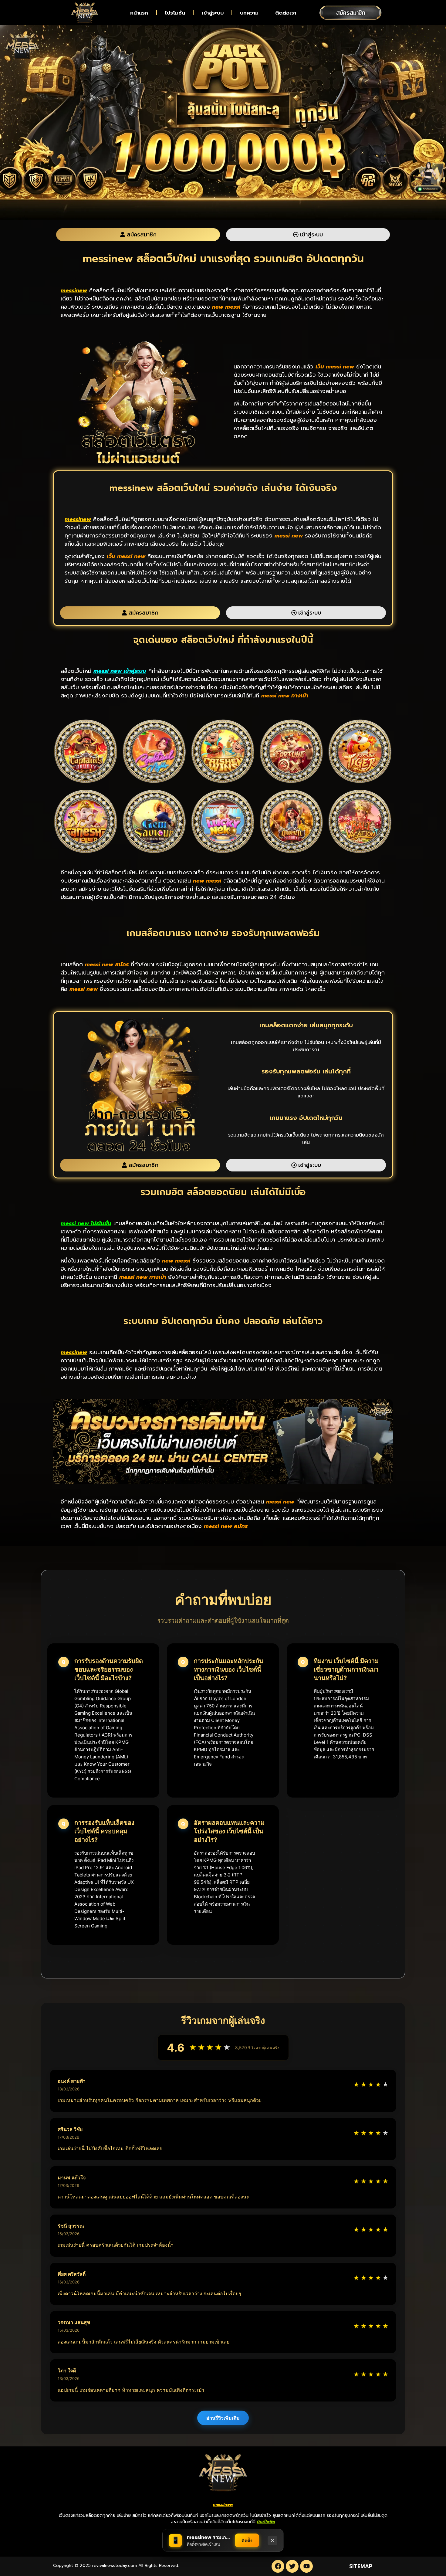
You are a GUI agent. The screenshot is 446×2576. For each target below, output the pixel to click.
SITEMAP (361, 2566)
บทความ (249, 13)
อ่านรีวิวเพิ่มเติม (223, 2418)
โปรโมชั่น (175, 13)
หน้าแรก (139, 13)
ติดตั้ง (247, 2540)
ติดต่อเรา (286, 13)
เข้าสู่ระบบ (213, 13)
